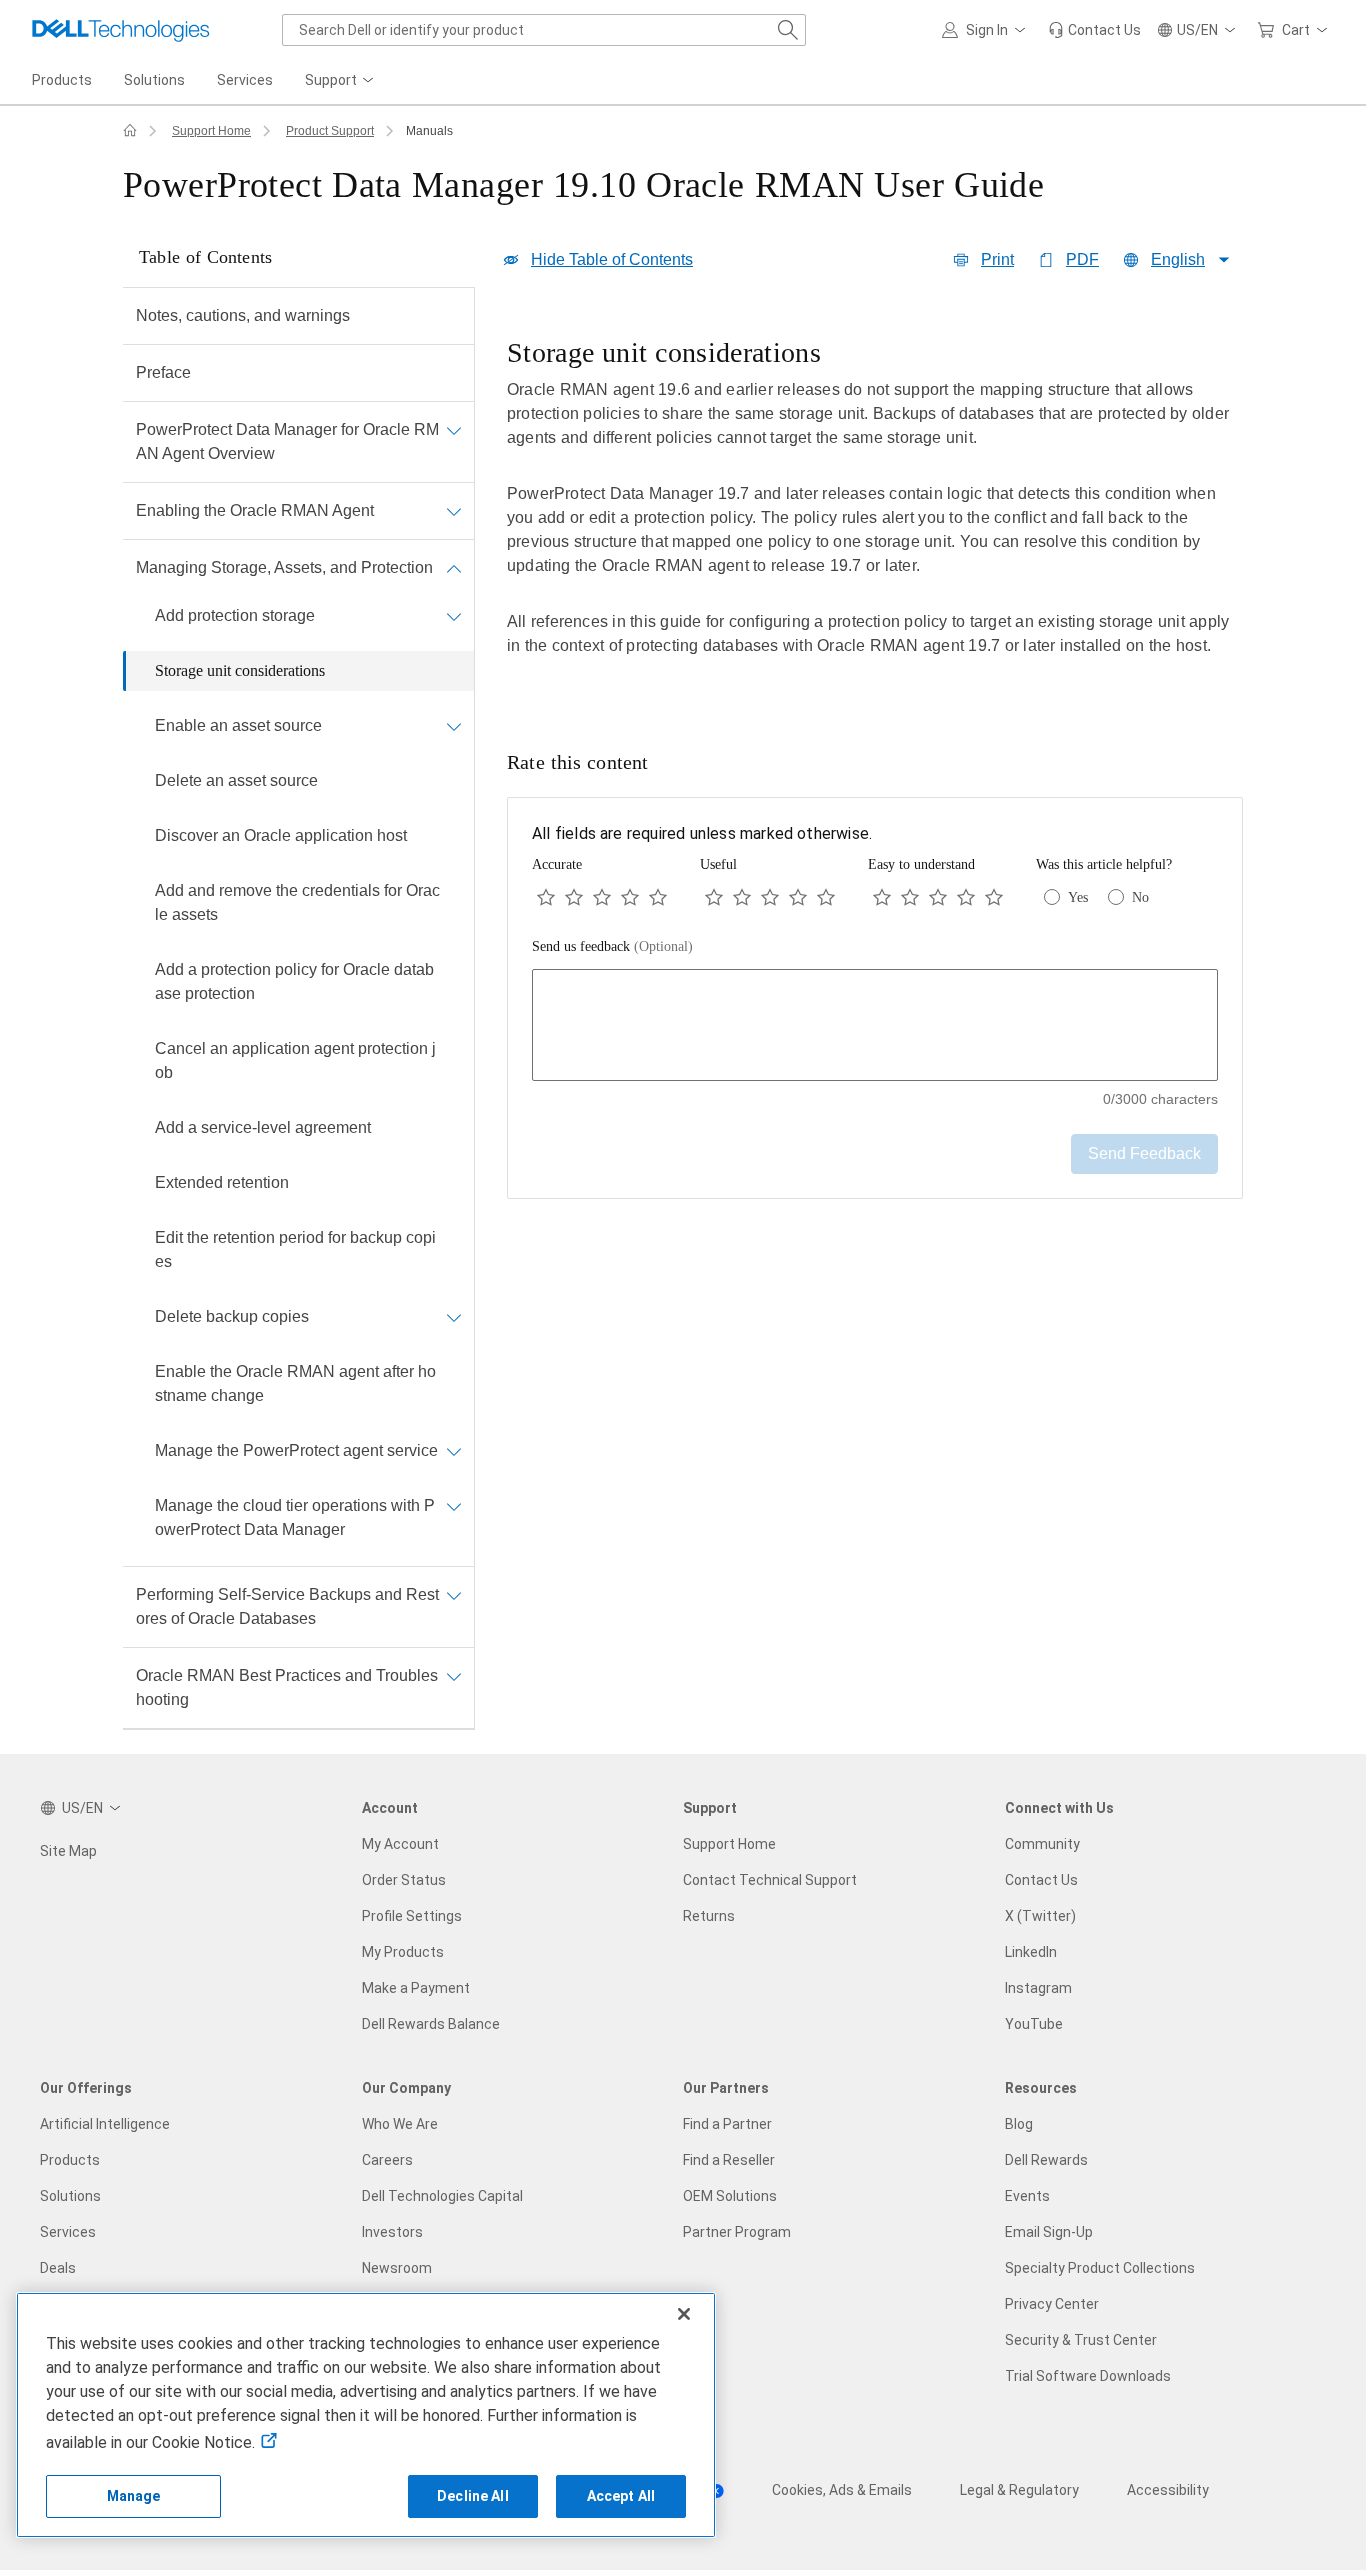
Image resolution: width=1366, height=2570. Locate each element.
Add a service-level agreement (263, 1127)
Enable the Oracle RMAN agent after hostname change (295, 1383)
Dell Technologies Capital (442, 2196)
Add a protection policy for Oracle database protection (294, 981)
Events (1027, 2196)
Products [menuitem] (62, 80)
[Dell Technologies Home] (121, 30)
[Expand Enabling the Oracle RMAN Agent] (454, 511)
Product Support (330, 131)
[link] (1094, 30)
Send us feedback (612, 946)
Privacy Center (1052, 2304)
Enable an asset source (238, 725)
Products (70, 2160)
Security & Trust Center (1081, 2340)
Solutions (70, 2196)
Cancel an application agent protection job (295, 1060)
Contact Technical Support (770, 1880)
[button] (987, 30)
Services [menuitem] (245, 80)
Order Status (404, 1880)
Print (997, 259)
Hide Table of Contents (612, 259)
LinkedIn (1031, 1952)
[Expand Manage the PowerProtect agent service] (454, 1451)
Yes (1078, 897)
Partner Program (737, 2232)
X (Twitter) (1040, 1916)
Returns (709, 1916)
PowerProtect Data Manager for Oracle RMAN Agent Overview (287, 441)
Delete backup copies (232, 1316)
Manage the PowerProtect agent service (296, 1450)
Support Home (211, 131)
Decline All (473, 2496)
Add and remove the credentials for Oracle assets (297, 902)
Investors (392, 2232)
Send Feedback (1144, 1153)
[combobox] (544, 30)
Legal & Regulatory (1019, 2490)
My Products (403, 1952)
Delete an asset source (236, 780)
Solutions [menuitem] (154, 80)
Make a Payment (416, 1988)
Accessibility (1168, 2490)
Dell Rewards (1046, 2160)
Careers (387, 2160)
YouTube (1034, 2024)
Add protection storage (235, 615)
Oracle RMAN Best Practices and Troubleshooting (287, 1687)
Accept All (621, 2496)
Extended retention (222, 1182)
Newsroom (397, 2268)
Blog (1019, 2124)
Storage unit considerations (240, 670)
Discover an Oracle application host (281, 835)
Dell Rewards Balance (431, 2024)
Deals (58, 2268)
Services (68, 2232)
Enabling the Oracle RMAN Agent (255, 510)
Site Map (68, 1851)
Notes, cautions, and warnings (243, 315)
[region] (875, 511)
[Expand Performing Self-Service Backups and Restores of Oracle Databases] (454, 1595)
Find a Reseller (729, 2160)
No (1140, 897)
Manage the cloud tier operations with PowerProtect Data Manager (295, 1517)
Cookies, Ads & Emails (842, 2490)
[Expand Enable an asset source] (454, 726)
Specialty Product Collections (1100, 2268)
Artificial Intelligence (105, 2124)
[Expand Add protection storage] (454, 616)
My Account (400, 1844)
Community (1042, 1844)
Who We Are (400, 2124)
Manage (134, 2496)
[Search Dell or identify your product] (788, 30)
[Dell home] (130, 131)
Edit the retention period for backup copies (295, 1249)
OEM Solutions (730, 2196)
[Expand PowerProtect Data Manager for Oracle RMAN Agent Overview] (454, 430)
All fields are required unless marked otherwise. (702, 833)
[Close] (684, 2314)
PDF (1082, 259)
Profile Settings (412, 1916)
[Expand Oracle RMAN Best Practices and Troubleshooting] (454, 1676)
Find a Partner (727, 2124)
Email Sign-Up (1049, 2232)
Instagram (1038, 1988)
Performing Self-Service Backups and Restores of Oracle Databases (287, 1606)
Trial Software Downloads (1088, 2376)
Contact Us (1041, 1880)
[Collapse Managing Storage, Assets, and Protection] (454, 568)
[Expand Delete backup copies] (454, 1317)
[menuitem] (341, 81)
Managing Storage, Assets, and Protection (284, 567)
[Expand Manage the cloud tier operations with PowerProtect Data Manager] (454, 1506)
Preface (163, 372)
